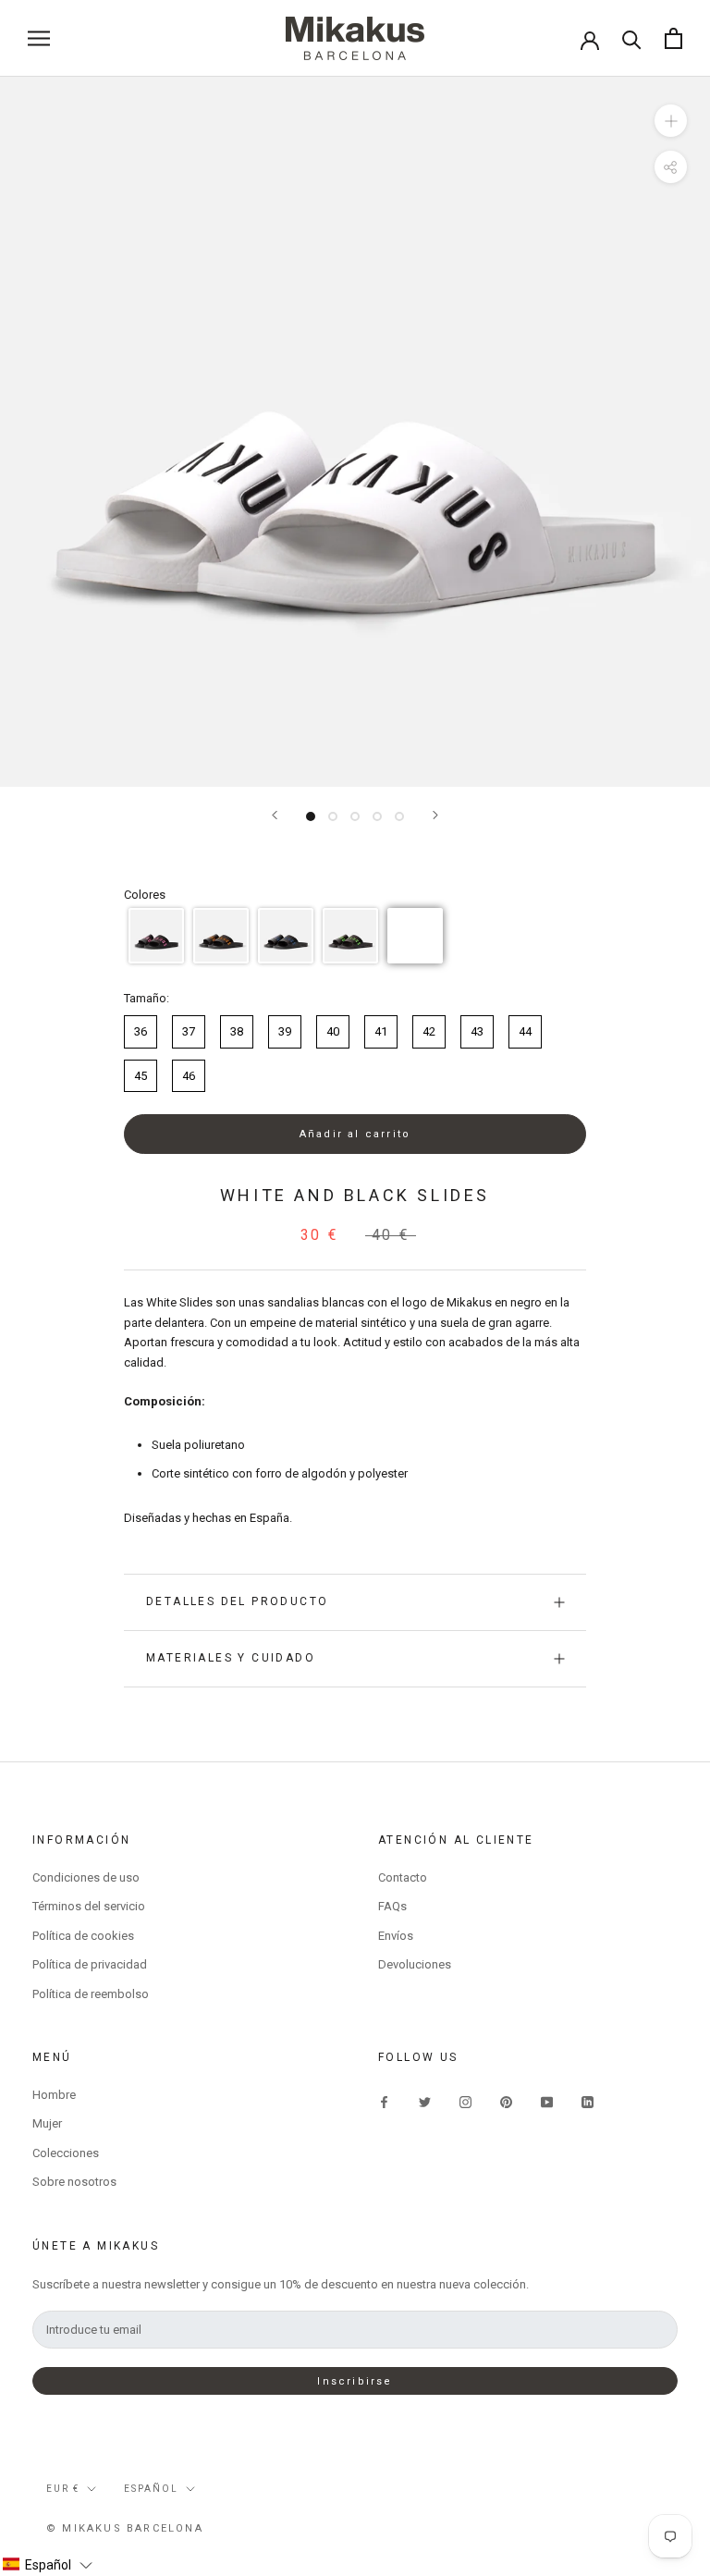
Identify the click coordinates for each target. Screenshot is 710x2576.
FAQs (392, 1906)
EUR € (63, 2489)
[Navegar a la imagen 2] (333, 816)
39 (285, 1031)
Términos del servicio (89, 1906)
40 (333, 1031)
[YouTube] (547, 2101)
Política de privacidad (90, 1964)
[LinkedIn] (588, 2101)
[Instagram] (465, 2101)
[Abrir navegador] (39, 38)
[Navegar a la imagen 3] (355, 816)
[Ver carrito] (673, 38)
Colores (145, 895)
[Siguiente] (435, 815)
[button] (156, 936)
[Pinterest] (506, 2101)
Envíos (396, 1936)
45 (141, 1076)
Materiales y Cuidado (231, 1658)
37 (189, 1031)
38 (237, 1031)
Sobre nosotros (74, 2182)
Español (151, 2489)
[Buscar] (632, 38)
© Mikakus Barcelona (125, 2528)
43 (477, 1031)
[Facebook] (384, 2101)
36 (141, 1031)
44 (525, 1031)
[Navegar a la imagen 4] (377, 816)
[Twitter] (425, 2101)
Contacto (403, 1877)
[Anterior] (275, 815)
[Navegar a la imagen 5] (399, 816)
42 (429, 1031)
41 (381, 1031)
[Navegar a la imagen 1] (311, 816)
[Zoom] (671, 121)
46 (189, 1076)
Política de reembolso (91, 1994)
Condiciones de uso (86, 1877)
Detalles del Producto (237, 1601)
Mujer (47, 2123)
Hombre (54, 2095)
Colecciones (66, 2153)
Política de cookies (83, 1936)
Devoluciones (415, 1964)
